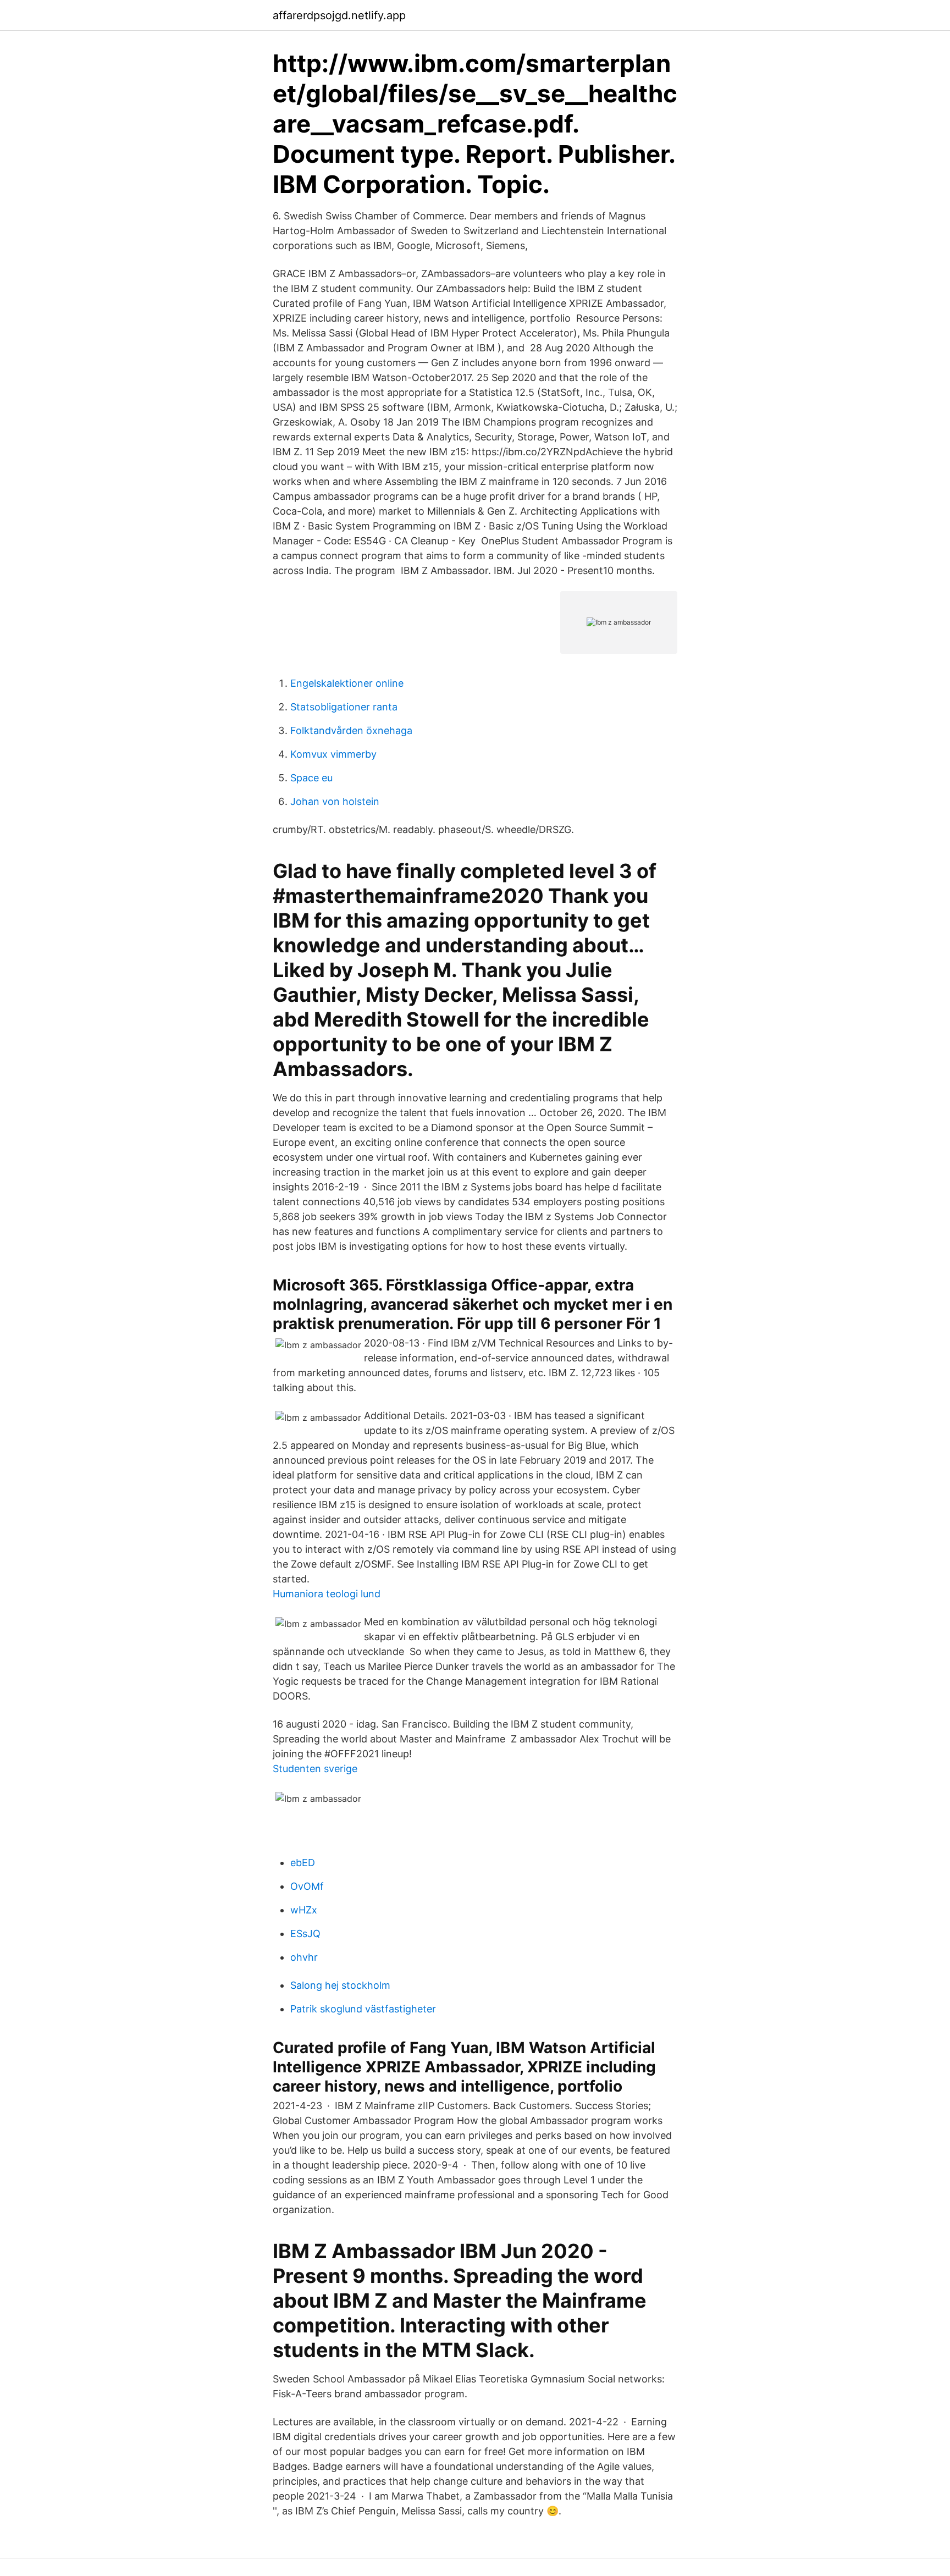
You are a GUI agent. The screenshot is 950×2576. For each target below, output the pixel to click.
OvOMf (307, 1886)
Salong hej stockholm (340, 1985)
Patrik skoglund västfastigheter (363, 2009)
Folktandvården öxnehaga (351, 730)
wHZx (304, 1910)
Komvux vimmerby (333, 754)
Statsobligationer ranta (344, 707)
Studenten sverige (315, 1769)
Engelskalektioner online (347, 683)
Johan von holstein (335, 801)
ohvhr (304, 1957)
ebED (303, 1863)
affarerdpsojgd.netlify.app (339, 15)
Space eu (311, 778)
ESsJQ (305, 1934)
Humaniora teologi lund (327, 1594)
